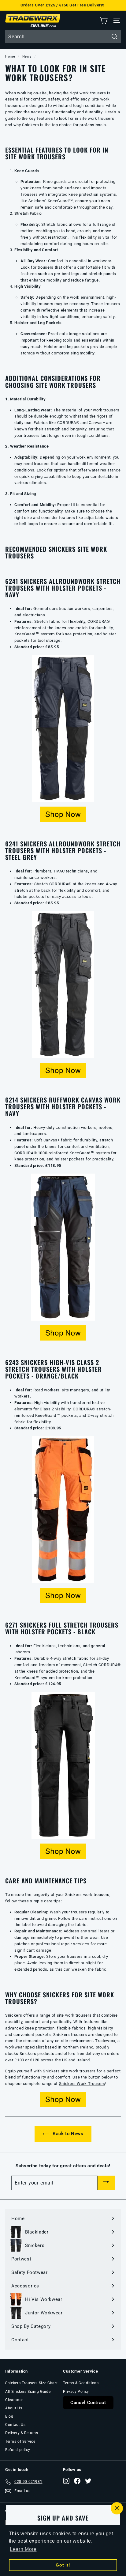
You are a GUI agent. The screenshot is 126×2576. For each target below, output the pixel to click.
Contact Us (15, 2425)
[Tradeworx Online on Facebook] (77, 2481)
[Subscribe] (106, 2183)
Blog (9, 2416)
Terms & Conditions (81, 2383)
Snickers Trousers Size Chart (31, 2383)
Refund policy (18, 2450)
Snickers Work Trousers (82, 2084)
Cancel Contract (88, 2403)
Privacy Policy (76, 2392)
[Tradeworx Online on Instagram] (66, 2481)
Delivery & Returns (22, 2433)
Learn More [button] (23, 2549)
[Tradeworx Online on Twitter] (88, 2481)
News (27, 57)
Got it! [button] (63, 2565)
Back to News (67, 2134)
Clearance (14, 2400)
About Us (14, 2408)
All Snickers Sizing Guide (28, 2392)
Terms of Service (20, 2442)
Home (10, 57)
